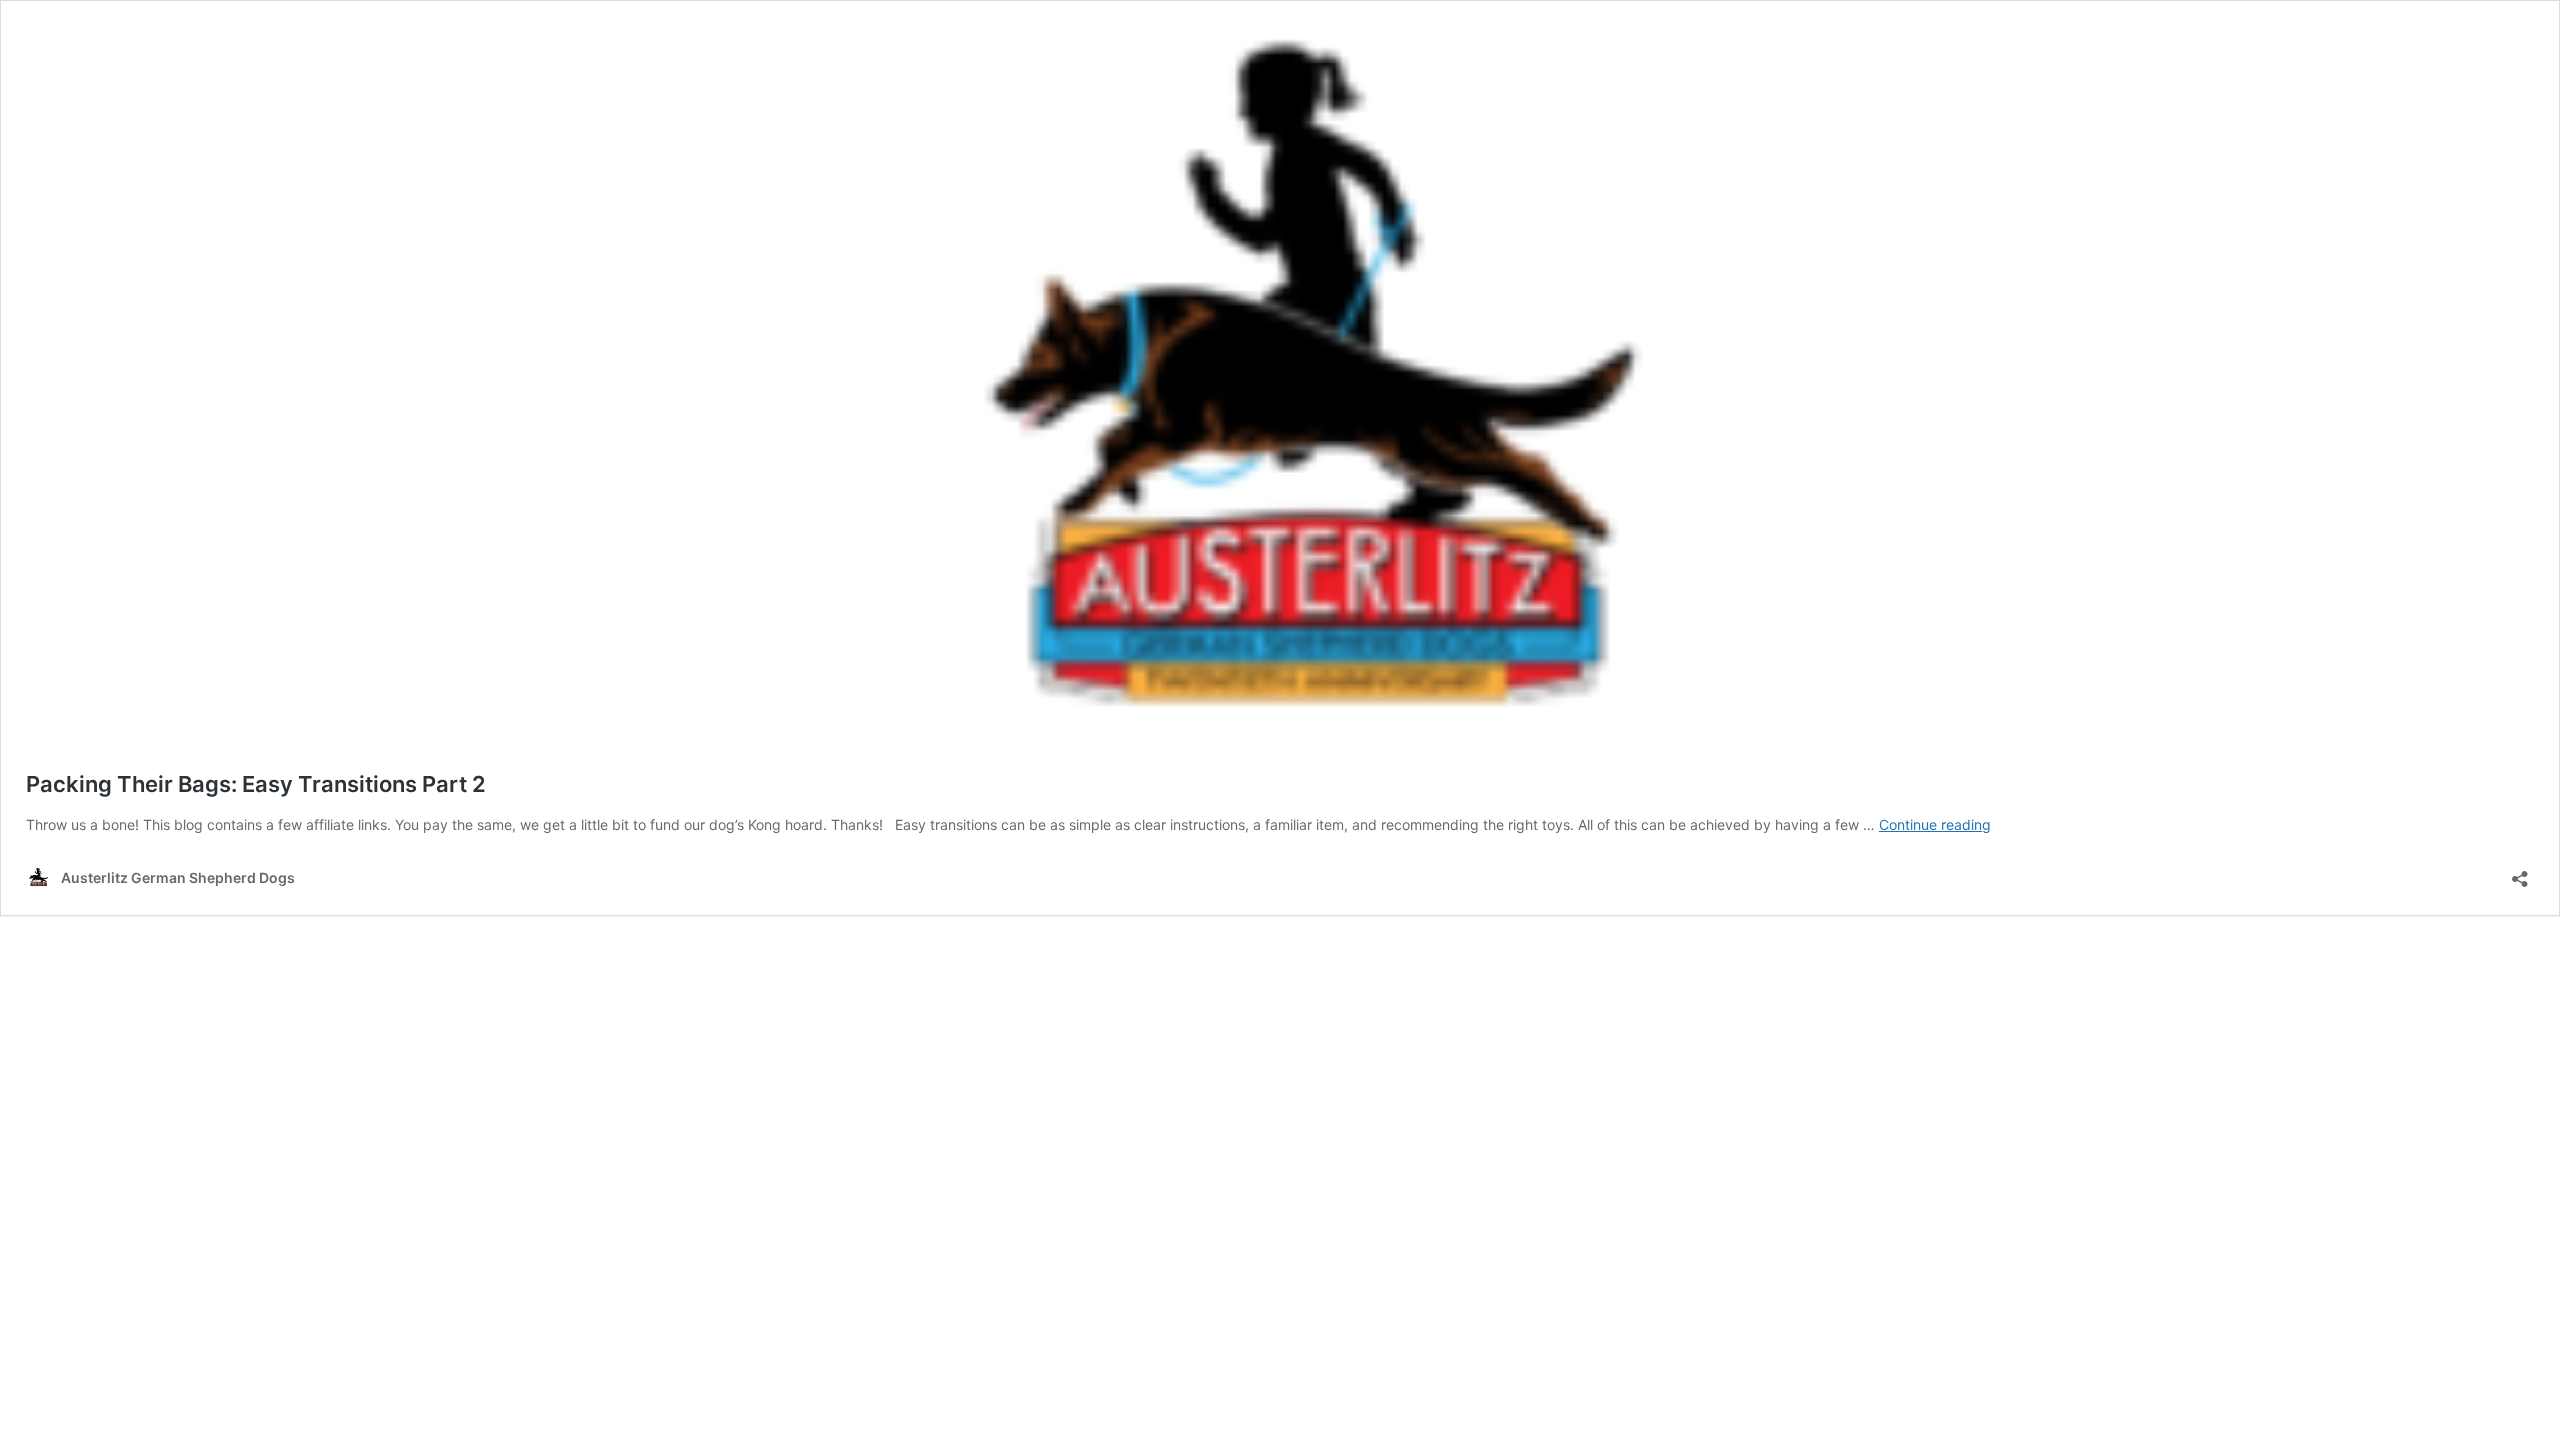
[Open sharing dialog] (2520, 872)
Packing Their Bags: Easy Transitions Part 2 (256, 784)
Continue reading (1935, 824)
